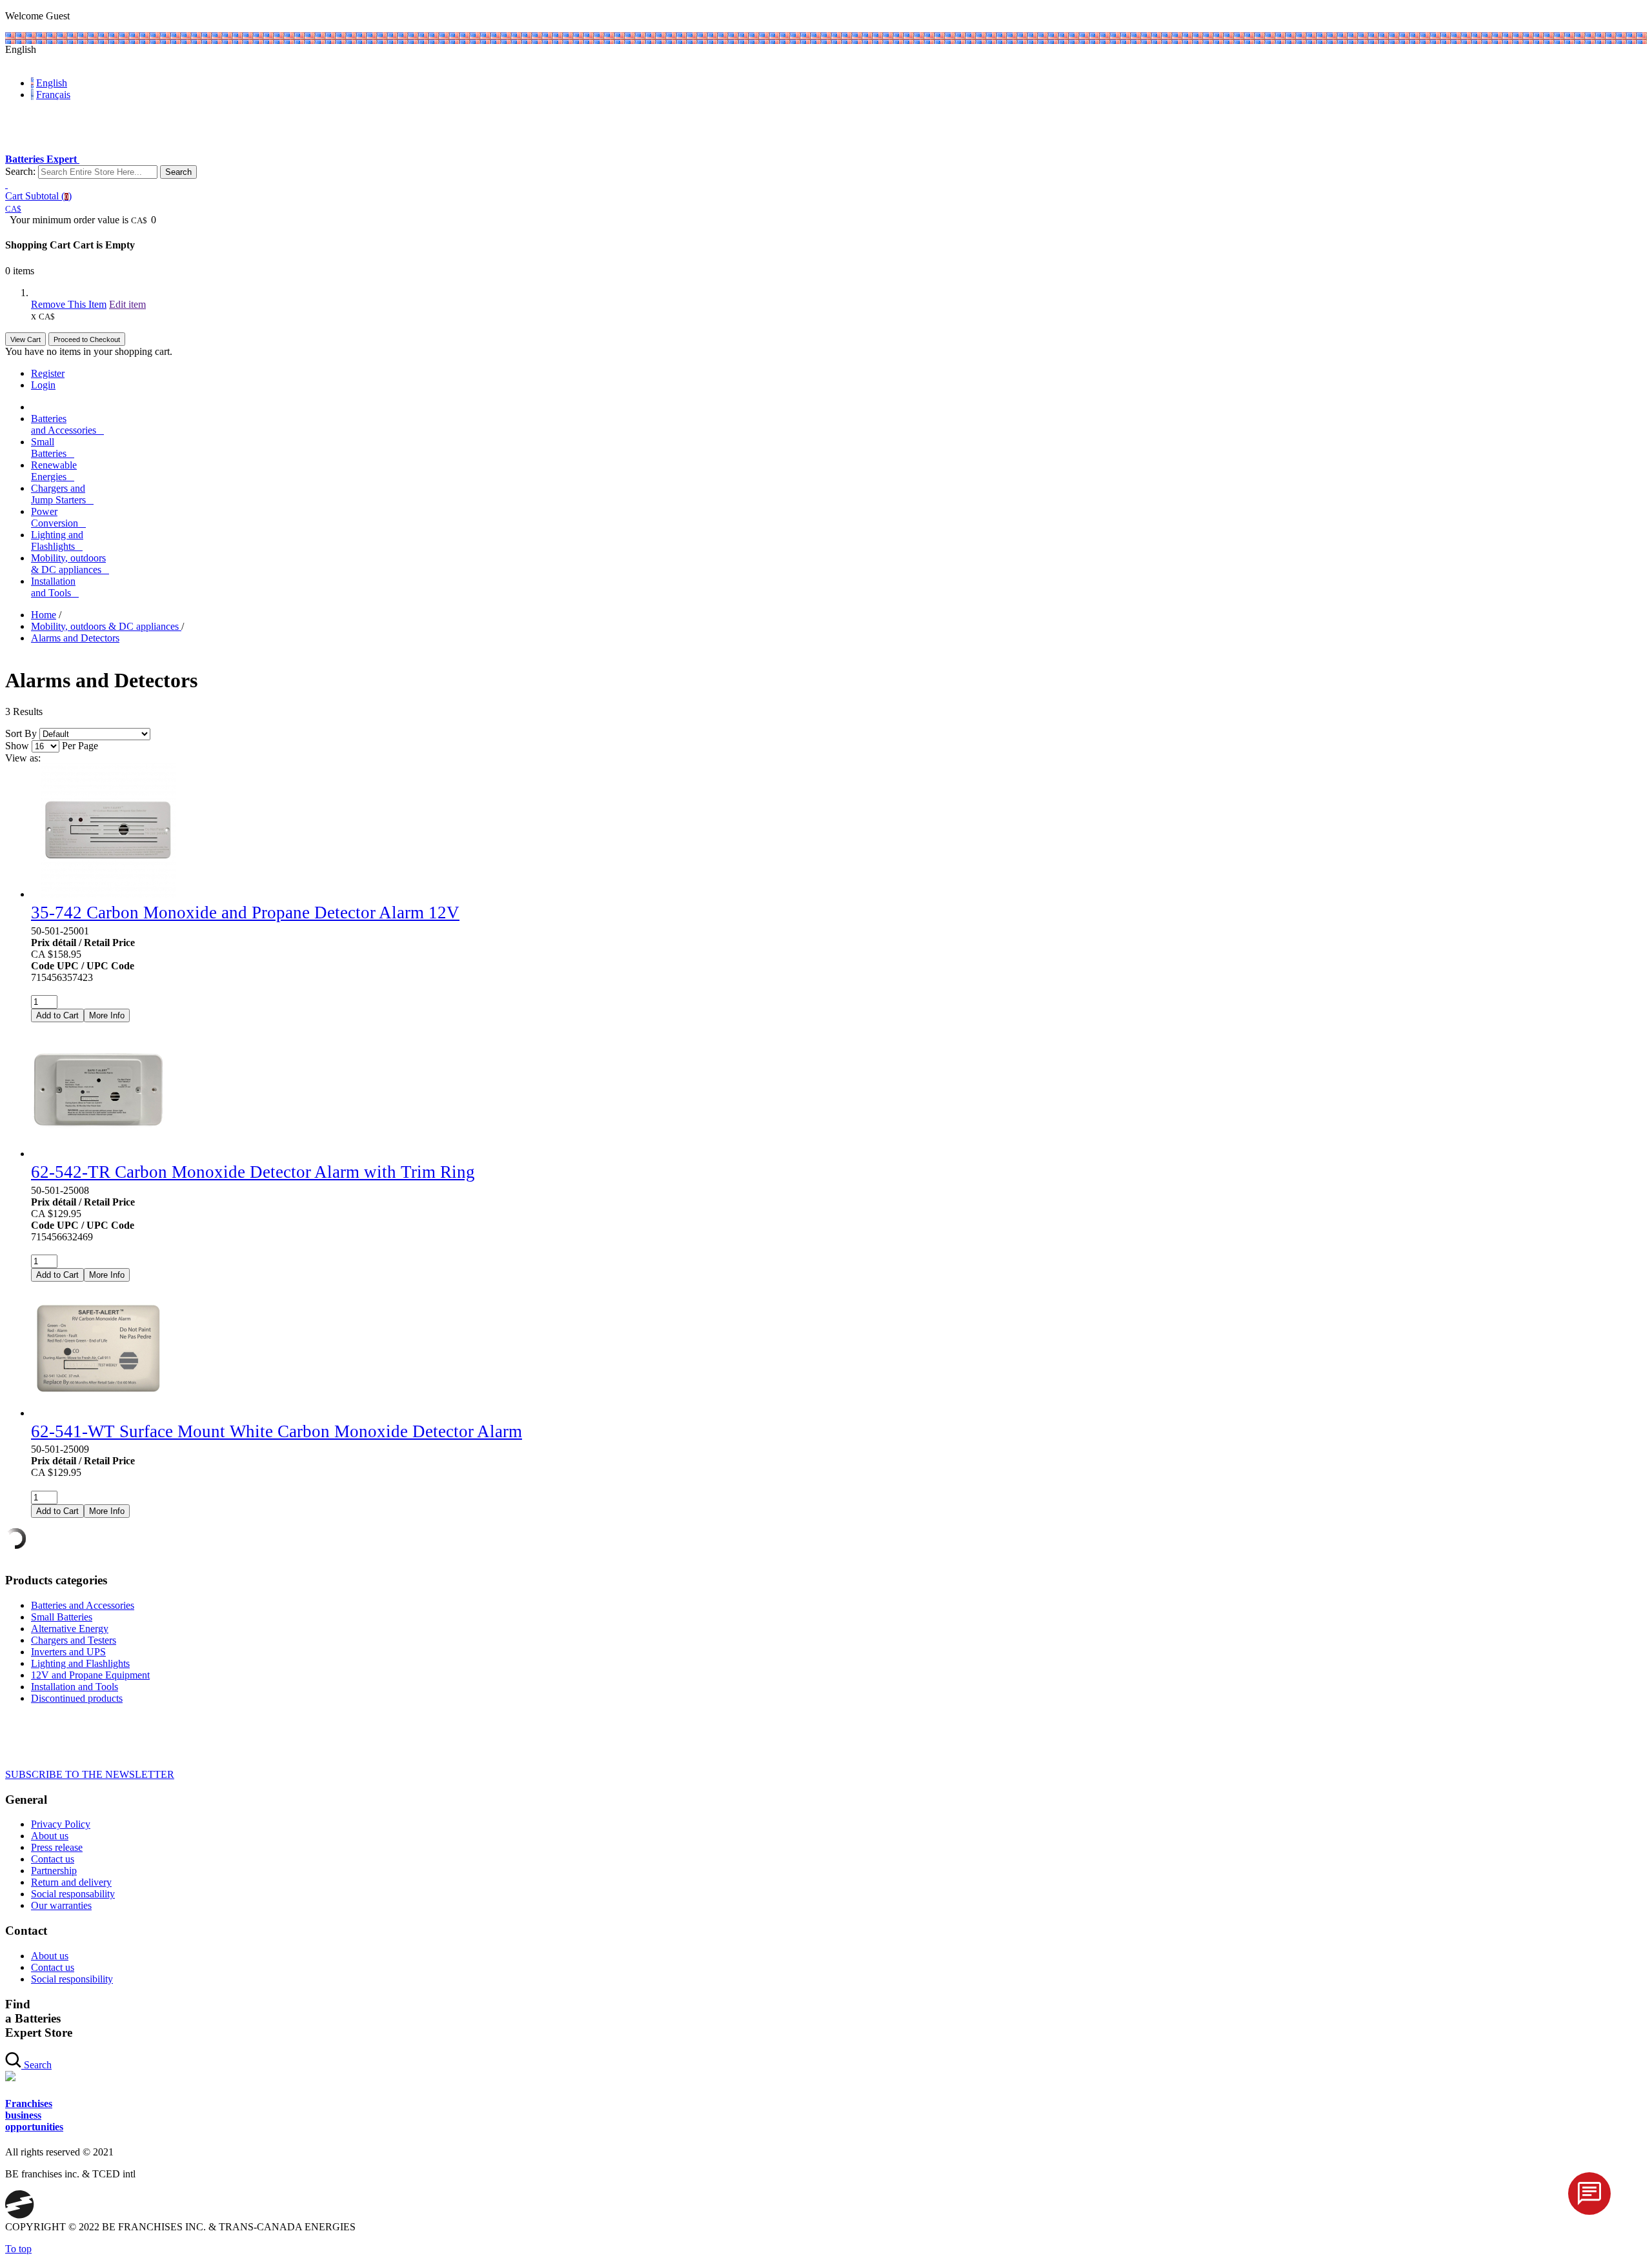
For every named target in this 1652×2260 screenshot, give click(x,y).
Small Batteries (62, 1617)
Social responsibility (72, 1979)
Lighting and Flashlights (80, 1663)
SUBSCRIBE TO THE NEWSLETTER (90, 1774)
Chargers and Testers (74, 1640)
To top (18, 2249)
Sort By (21, 733)
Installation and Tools (75, 1687)
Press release (57, 1847)
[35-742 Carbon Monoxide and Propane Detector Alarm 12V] (108, 894)
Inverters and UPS (68, 1652)
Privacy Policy (61, 1824)
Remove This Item (69, 304)
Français (53, 95)
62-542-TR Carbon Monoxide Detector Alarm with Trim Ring (253, 1172)
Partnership (54, 1871)
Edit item (127, 304)
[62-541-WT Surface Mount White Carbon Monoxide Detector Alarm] (98, 1413)
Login (43, 385)
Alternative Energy (70, 1629)
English (52, 83)
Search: (20, 171)
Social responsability (73, 1894)
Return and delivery (71, 1882)
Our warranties (61, 1905)
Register (48, 373)
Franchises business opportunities (34, 2115)
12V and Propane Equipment (90, 1675)
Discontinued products (77, 1698)
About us (50, 1836)
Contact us (53, 1859)
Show (17, 746)
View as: (23, 758)
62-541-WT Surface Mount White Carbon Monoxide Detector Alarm (277, 1431)
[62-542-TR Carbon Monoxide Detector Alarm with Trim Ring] (98, 1154)
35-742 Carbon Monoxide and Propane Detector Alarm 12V (245, 913)
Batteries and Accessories (83, 1605)
